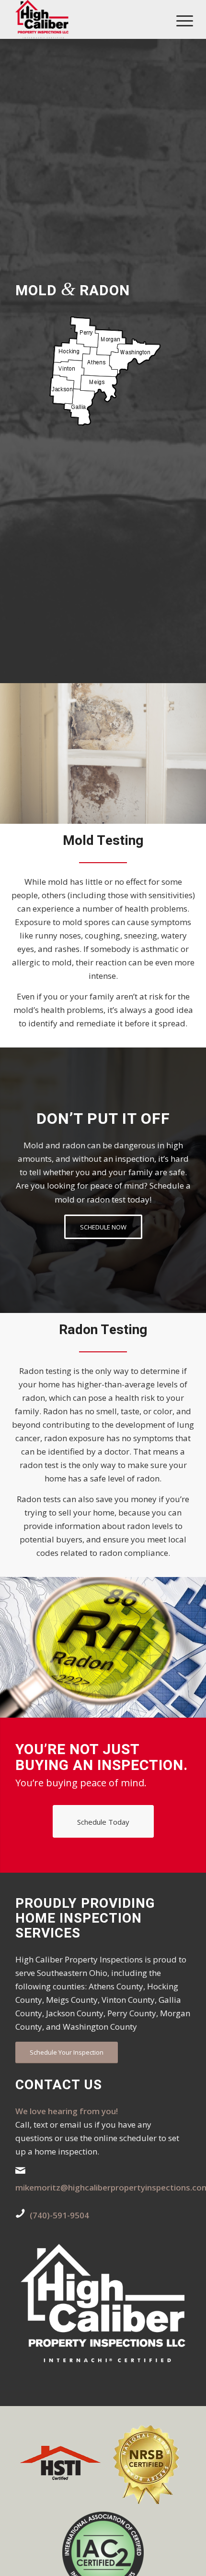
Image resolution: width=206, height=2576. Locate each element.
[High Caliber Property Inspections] (85, 19)
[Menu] (177, 20)
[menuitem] (177, 20)
